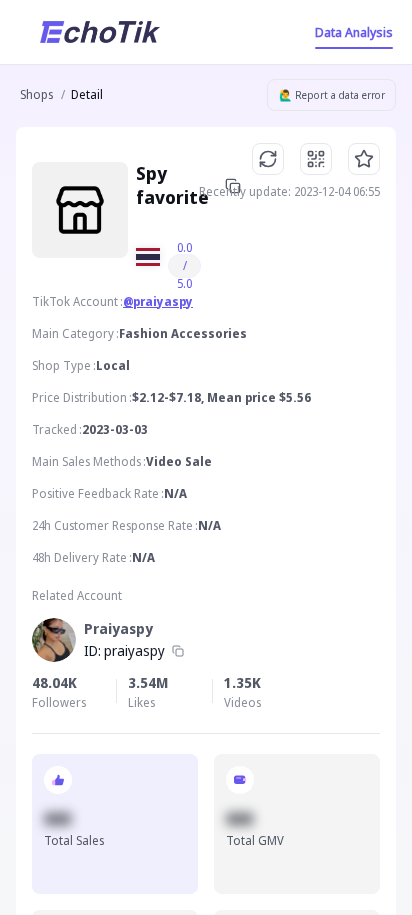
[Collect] (364, 159)
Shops (36, 94)
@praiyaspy (158, 301)
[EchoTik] (100, 32)
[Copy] (178, 651)
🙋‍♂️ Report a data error (332, 95)
